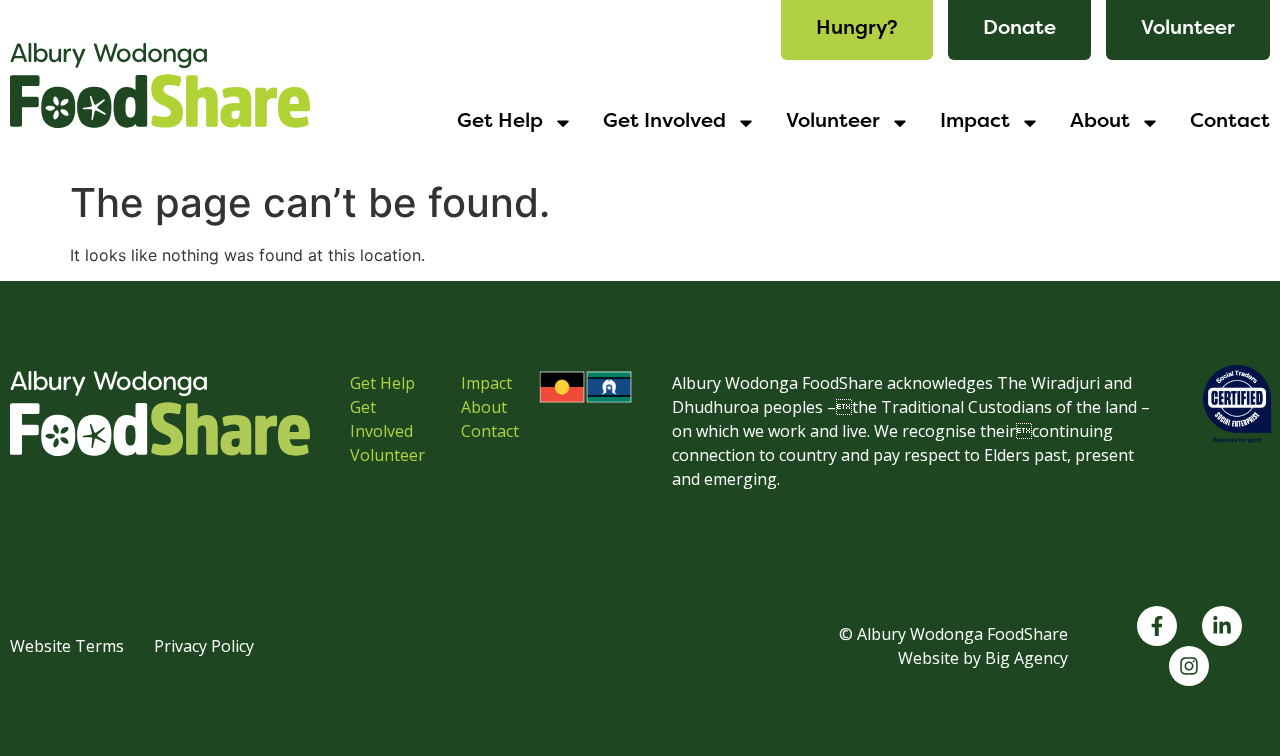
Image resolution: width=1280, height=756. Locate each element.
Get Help (500, 122)
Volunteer (833, 122)
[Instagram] (1189, 666)
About (1100, 122)
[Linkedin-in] (1222, 626)
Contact (1230, 122)
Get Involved (664, 122)
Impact (975, 122)
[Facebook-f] (1157, 626)
